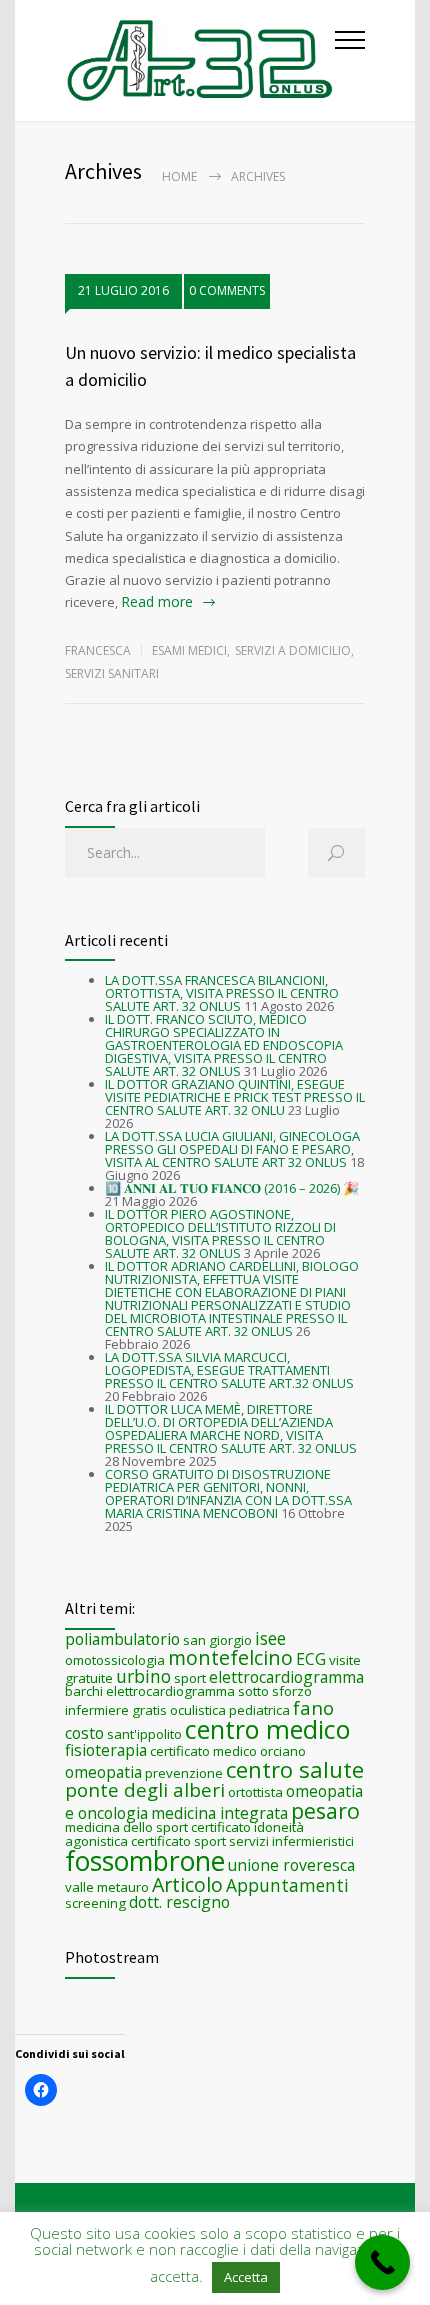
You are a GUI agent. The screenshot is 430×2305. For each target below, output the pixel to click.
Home (179, 176)
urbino (143, 1676)
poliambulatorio (122, 1639)
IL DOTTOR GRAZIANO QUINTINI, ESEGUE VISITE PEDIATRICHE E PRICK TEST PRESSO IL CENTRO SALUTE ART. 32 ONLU (235, 1097)
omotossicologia (115, 1660)
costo (84, 1733)
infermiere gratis (116, 1710)
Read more (157, 601)
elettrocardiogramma (286, 1677)
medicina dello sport (126, 1827)
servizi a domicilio (293, 650)
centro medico (267, 1729)
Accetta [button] (246, 2277)
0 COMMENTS (227, 290)
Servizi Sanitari (112, 673)
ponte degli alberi (145, 1789)
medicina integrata (219, 1813)
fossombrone (145, 1861)
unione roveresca (291, 1865)
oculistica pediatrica (230, 1710)
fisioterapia (106, 1750)
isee (270, 1638)
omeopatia (103, 1772)
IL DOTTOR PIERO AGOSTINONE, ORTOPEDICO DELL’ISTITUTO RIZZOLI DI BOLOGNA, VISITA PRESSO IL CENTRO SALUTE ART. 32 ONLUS (220, 1233)
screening (95, 1903)
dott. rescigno (179, 1902)
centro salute (295, 1769)
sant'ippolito (144, 1734)
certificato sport (178, 1841)
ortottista (255, 1792)
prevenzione (184, 1773)
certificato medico (203, 1751)
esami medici (189, 650)
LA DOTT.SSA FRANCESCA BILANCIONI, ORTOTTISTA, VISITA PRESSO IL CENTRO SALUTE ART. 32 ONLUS (222, 993)
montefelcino (230, 1657)
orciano (283, 1751)
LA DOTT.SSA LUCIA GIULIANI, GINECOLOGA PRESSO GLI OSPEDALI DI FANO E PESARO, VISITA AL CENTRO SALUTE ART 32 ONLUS (232, 1149)
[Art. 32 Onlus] (200, 60)
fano (313, 1707)
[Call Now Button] (382, 2262)
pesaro (325, 1810)
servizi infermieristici (291, 1841)
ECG (311, 1659)
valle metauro (107, 1887)
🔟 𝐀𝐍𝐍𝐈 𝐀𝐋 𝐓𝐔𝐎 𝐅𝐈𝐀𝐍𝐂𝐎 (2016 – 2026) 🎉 (232, 1188)
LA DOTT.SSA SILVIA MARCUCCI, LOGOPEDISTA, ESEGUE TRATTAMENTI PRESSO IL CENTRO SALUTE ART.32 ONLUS (229, 1370)
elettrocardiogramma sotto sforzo (209, 1691)
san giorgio (217, 1640)
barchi (84, 1691)
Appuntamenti (287, 1885)
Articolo (187, 1884)
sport (190, 1678)
